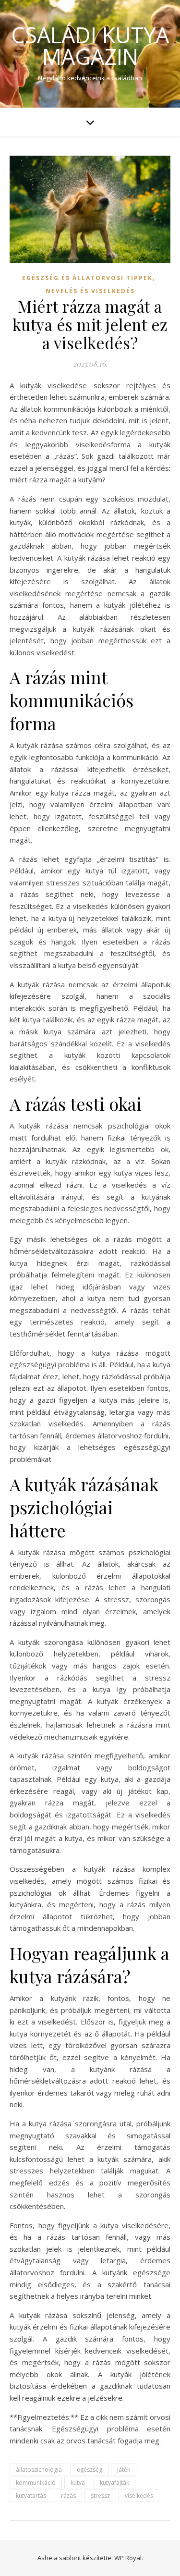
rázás (68, 2496)
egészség (90, 2470)
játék (124, 2470)
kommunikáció (36, 2483)
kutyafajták (114, 2483)
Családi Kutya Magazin (90, 46)
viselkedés (139, 2496)
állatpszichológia (39, 2470)
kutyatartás (31, 2496)
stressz (100, 2496)
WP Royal (128, 2558)
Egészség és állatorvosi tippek (87, 278)
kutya (78, 2483)
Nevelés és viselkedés (90, 291)
